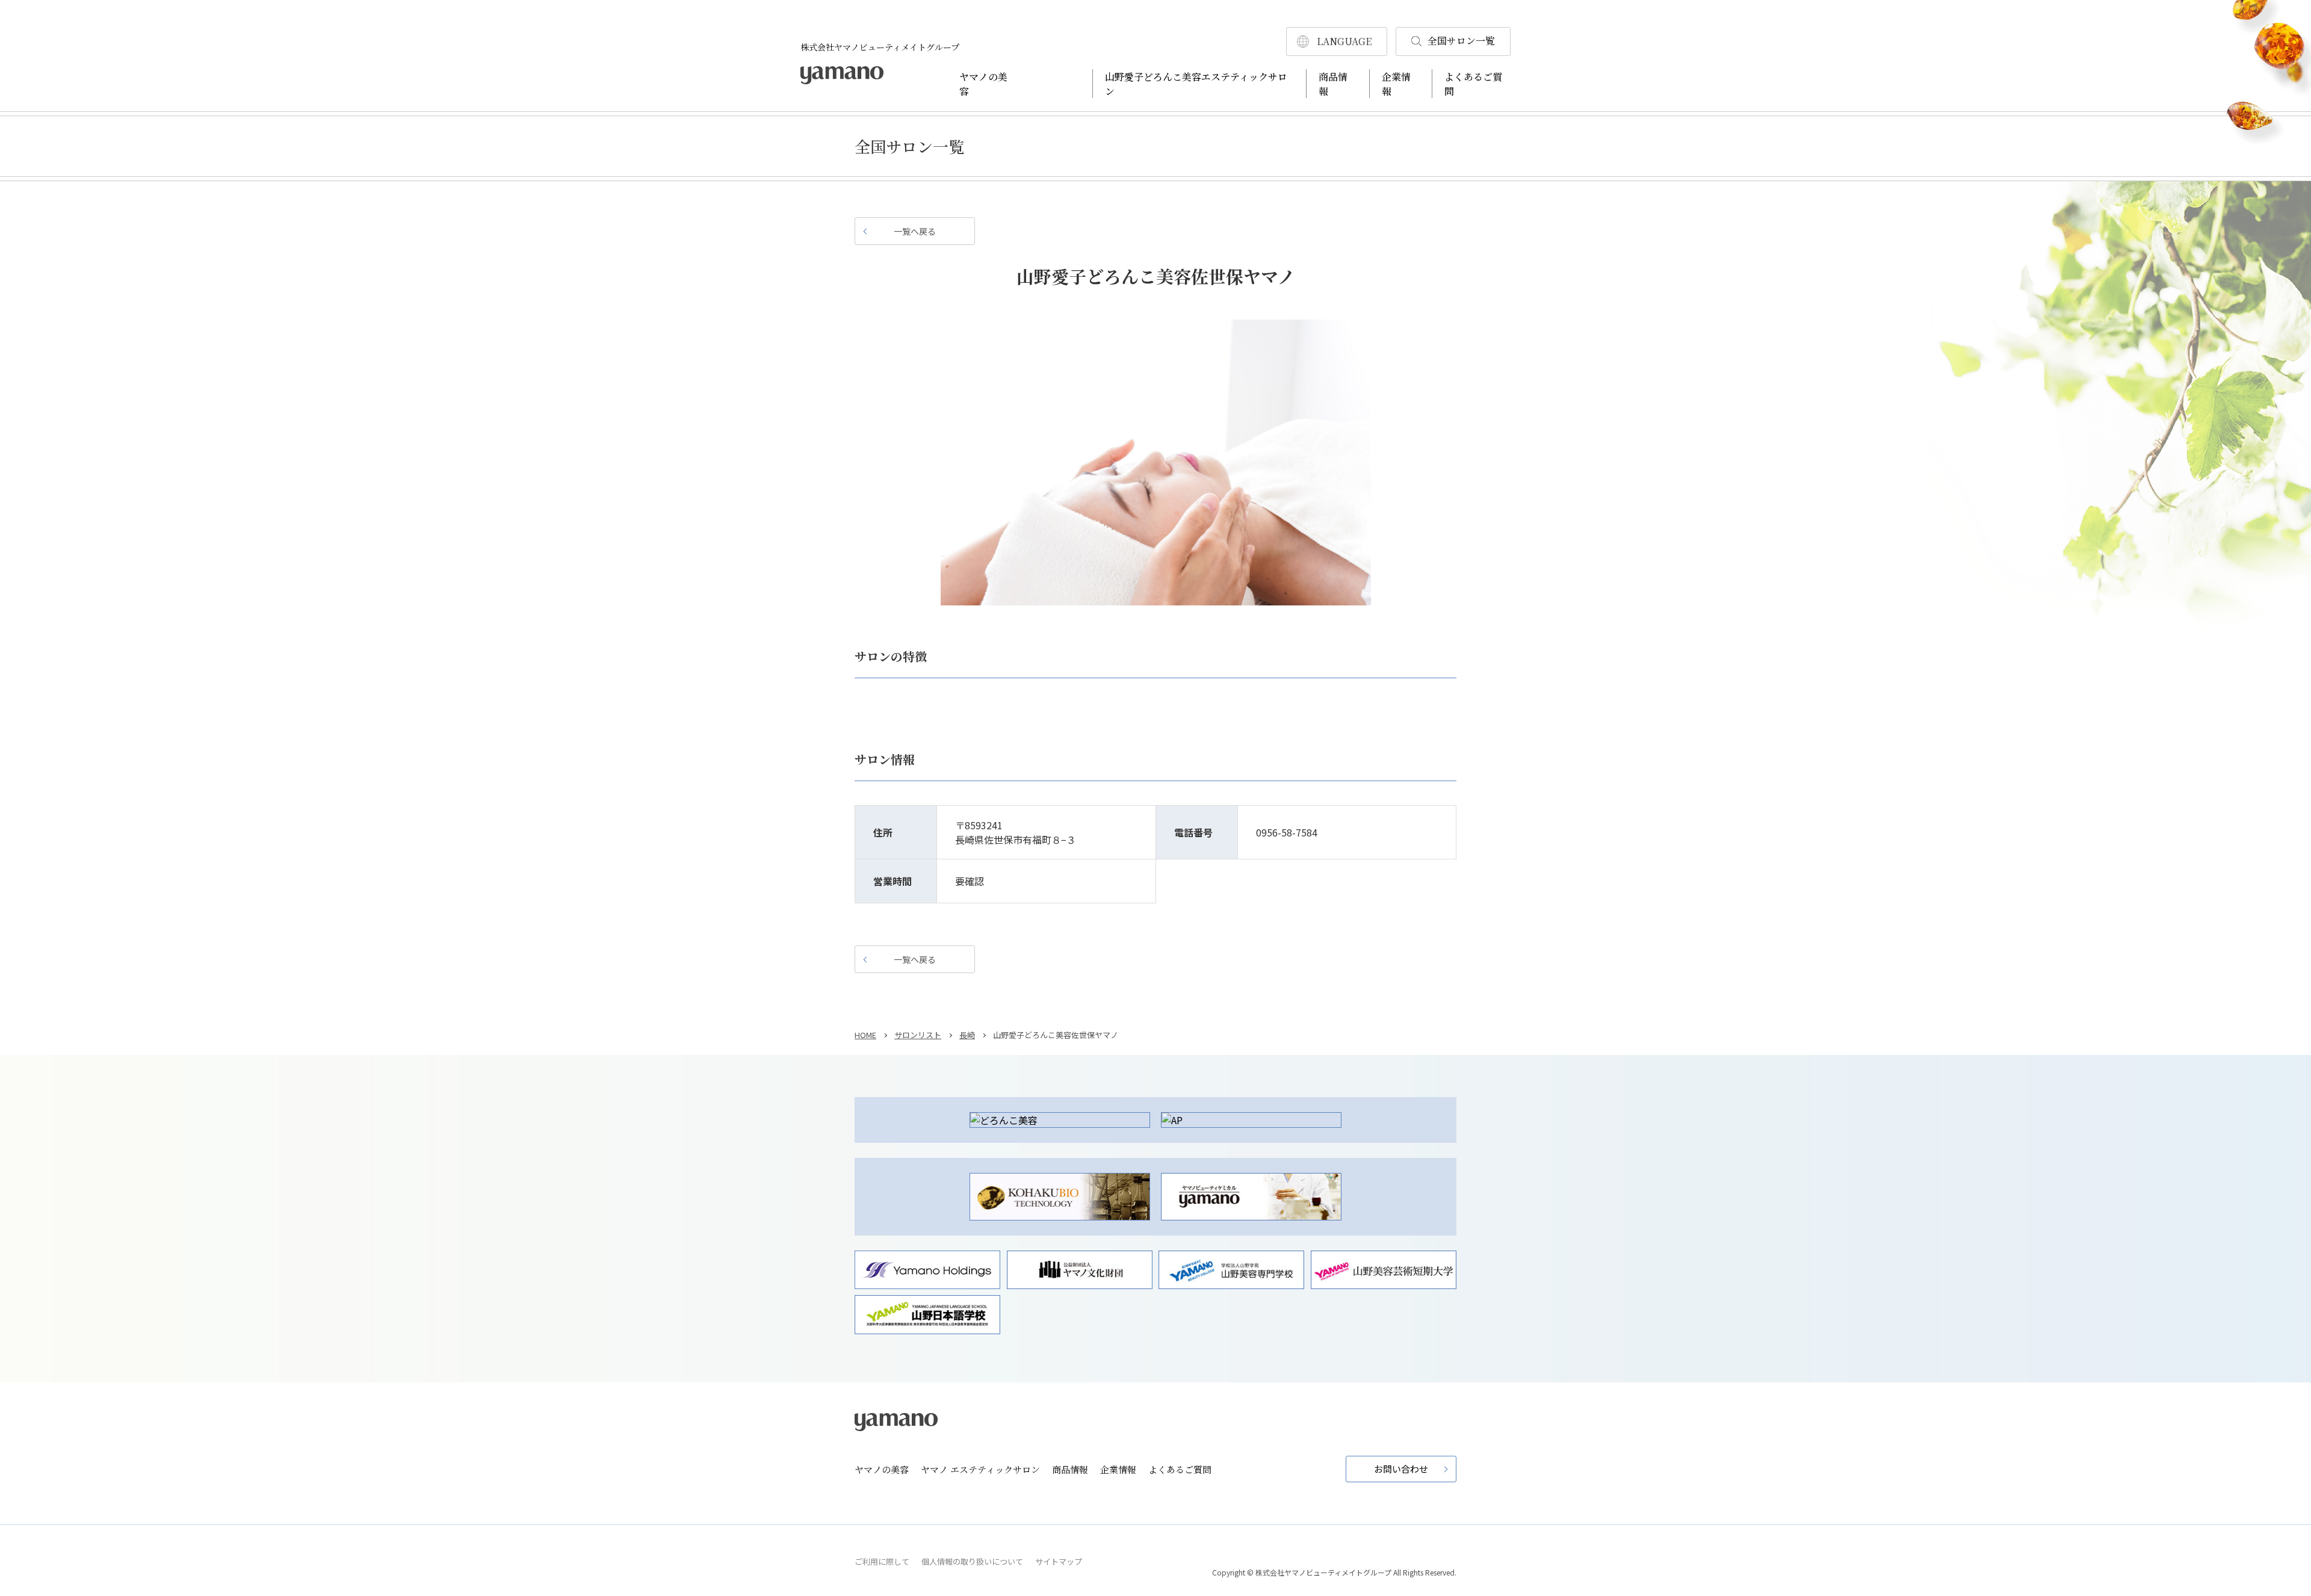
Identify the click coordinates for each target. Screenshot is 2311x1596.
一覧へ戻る (915, 231)
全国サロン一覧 (1461, 41)
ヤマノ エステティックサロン (980, 1469)
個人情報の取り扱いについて (972, 1561)
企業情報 (1118, 1469)
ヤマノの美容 (882, 1469)
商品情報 (1070, 1469)
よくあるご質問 (1180, 1469)
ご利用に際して (882, 1561)
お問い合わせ (1401, 1469)
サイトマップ (1059, 1561)
